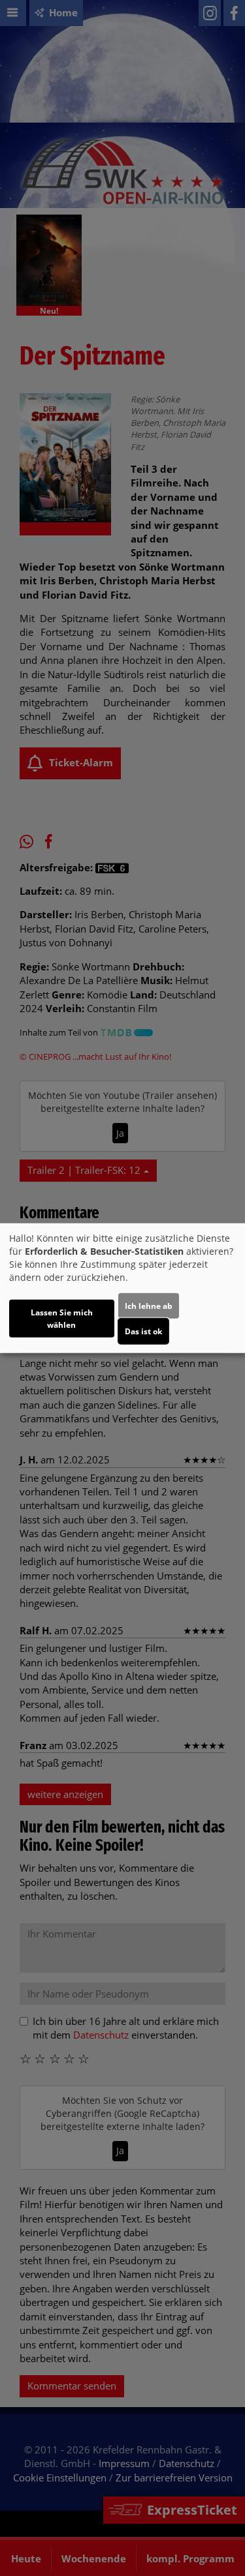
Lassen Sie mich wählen (62, 1318)
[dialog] (122, 1288)
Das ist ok (143, 1331)
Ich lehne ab (149, 1305)
